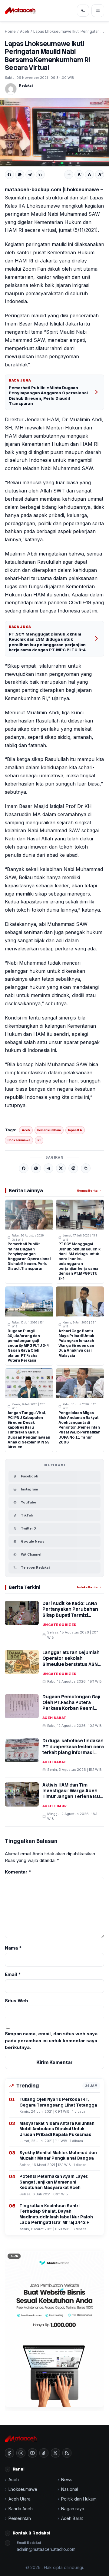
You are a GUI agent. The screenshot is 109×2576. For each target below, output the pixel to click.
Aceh (25, 31)
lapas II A (75, 1130)
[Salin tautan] (40, 175)
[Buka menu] (98, 11)
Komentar (18, 1872)
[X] (61, 1168)
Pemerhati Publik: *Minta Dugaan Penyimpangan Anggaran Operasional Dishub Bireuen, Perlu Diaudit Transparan (48, 396)
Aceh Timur (54, 1806)
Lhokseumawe (19, 1140)
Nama (13, 1948)
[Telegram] (30, 175)
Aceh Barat (54, 1718)
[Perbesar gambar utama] (54, 132)
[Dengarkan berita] (69, 175)
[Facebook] (9, 175)
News (67, 2479)
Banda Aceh (21, 2509)
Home (10, 31)
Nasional (70, 2489)
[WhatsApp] (20, 175)
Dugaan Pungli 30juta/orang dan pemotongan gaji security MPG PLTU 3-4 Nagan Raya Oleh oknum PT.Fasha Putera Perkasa (28, 1346)
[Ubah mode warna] (83, 11)
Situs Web (17, 2001)
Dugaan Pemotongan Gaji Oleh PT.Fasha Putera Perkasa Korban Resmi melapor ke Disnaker (71, 1706)
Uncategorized (60, 1625)
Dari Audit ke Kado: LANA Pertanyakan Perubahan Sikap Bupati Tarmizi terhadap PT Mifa (70, 1612)
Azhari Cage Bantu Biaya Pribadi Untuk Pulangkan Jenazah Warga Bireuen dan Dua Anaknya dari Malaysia (76, 1343)
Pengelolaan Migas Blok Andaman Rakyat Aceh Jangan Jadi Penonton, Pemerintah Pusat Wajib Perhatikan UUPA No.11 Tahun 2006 (79, 1428)
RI (39, 1140)
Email (13, 1974)
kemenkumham (49, 1130)
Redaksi (26, 85)
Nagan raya (73, 2509)
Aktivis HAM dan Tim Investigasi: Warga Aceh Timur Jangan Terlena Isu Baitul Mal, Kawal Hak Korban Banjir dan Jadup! (71, 1797)
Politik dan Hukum (79, 2499)
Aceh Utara (20, 2499)
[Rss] (67, 2453)
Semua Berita (87, 1191)
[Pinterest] (73, 1168)
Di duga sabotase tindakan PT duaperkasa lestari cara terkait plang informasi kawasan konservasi (73, 1750)
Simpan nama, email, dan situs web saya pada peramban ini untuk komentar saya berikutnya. (51, 2040)
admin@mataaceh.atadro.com (46, 2549)
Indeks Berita (87, 1587)
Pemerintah (20, 2518)
